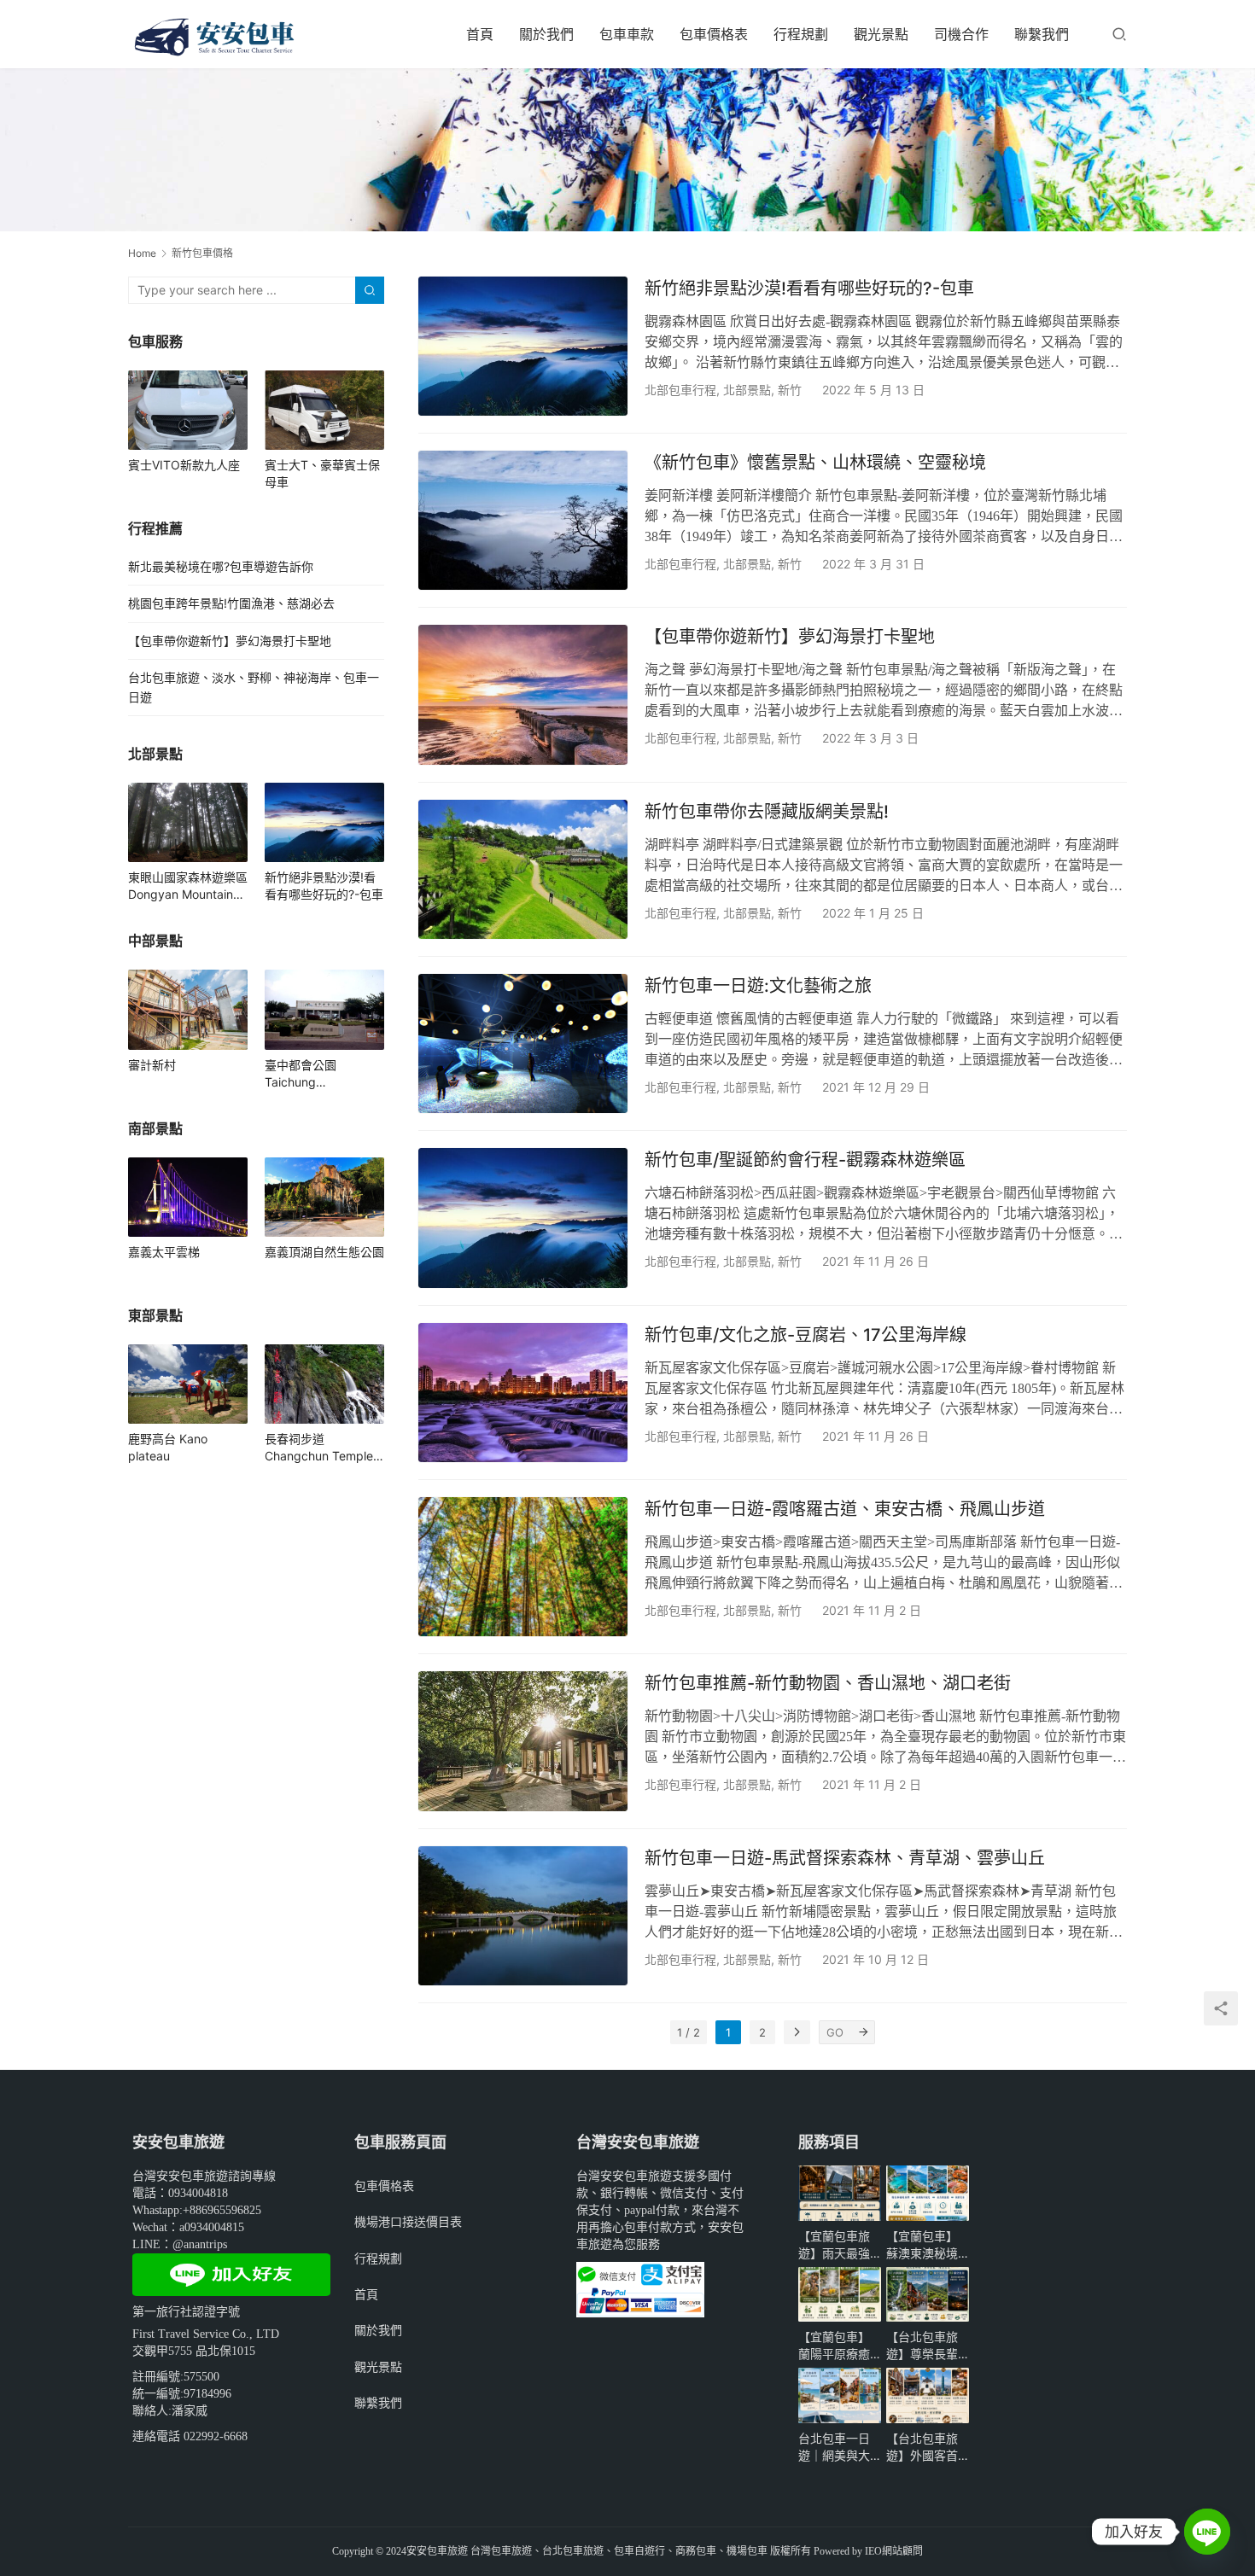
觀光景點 (881, 34)
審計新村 (152, 1065)
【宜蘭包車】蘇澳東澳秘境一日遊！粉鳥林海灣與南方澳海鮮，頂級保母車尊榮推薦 (922, 2245)
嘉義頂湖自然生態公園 (324, 1252)
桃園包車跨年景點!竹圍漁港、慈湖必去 (231, 603)
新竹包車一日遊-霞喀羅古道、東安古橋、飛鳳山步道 (845, 1509)
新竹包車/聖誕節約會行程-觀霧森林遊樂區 (805, 1160)
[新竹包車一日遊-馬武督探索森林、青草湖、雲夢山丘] (523, 1916)
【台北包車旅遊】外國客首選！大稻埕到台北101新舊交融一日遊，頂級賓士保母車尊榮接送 (926, 2448)
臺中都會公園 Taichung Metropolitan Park (314, 1074)
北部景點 (747, 390)
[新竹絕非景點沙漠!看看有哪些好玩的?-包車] (523, 346)
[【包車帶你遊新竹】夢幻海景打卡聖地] (523, 694)
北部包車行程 (680, 390)
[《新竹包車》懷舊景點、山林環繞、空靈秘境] (523, 520)
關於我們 (546, 34)
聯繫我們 (1042, 34)
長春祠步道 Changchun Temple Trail (319, 1448)
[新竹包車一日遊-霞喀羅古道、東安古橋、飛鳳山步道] (523, 1567)
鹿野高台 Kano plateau (168, 1447)
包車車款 (627, 34)
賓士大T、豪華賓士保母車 (322, 473)
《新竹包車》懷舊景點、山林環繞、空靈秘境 (815, 463)
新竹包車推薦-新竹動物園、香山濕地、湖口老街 (828, 1683)
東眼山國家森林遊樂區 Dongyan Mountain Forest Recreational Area (188, 886)
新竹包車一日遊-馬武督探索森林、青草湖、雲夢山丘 (845, 1858)
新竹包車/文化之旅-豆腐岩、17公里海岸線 (806, 1335)
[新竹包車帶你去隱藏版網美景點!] (523, 869)
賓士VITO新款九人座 (184, 465)
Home (142, 253)
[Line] (1207, 2532)
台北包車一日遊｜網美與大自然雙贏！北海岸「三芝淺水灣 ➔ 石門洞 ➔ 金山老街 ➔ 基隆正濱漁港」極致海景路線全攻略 (837, 2448)
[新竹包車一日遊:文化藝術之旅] (523, 1043)
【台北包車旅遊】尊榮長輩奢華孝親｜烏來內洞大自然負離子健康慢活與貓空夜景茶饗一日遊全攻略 (922, 2346)
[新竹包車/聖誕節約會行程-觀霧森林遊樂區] (523, 1218)
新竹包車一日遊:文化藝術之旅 (758, 986)
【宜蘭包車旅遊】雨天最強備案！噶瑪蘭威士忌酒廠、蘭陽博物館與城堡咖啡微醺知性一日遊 (834, 2245)
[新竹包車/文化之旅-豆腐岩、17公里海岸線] (523, 1393)
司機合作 (961, 34)
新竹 (790, 390)
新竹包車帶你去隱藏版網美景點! (767, 812)
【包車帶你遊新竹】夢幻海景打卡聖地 (790, 637)
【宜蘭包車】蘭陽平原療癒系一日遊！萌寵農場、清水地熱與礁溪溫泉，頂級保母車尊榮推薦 (834, 2346)
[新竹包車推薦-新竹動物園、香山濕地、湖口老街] (523, 1741)
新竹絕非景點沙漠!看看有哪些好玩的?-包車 (809, 288)
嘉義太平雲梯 (164, 1252)
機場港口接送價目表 (408, 2221)
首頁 (480, 34)
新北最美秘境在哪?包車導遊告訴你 (221, 566)
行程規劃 (801, 34)
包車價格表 (714, 34)
